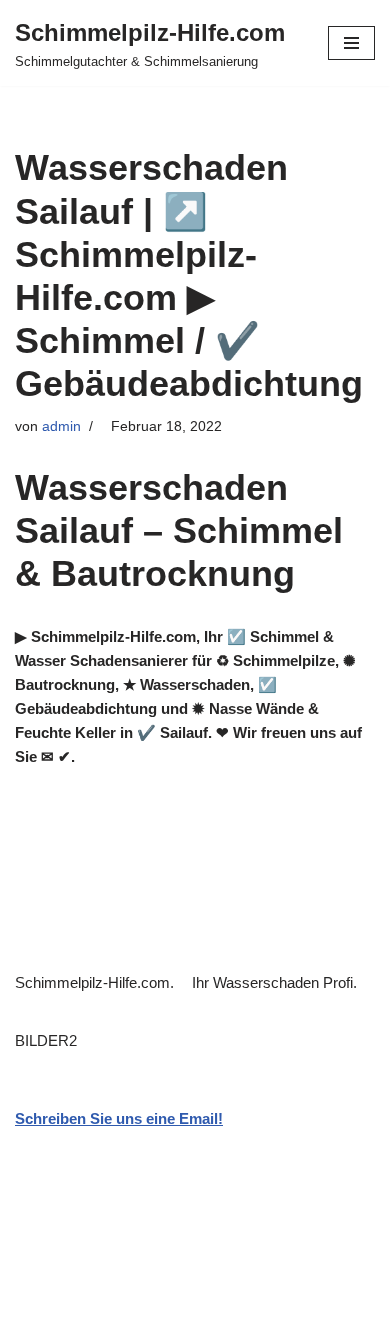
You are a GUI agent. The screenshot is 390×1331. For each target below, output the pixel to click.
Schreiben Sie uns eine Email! (119, 1118)
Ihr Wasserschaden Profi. (278, 982)
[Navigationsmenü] (351, 43)
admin (61, 426)
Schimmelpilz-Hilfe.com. (98, 982)
